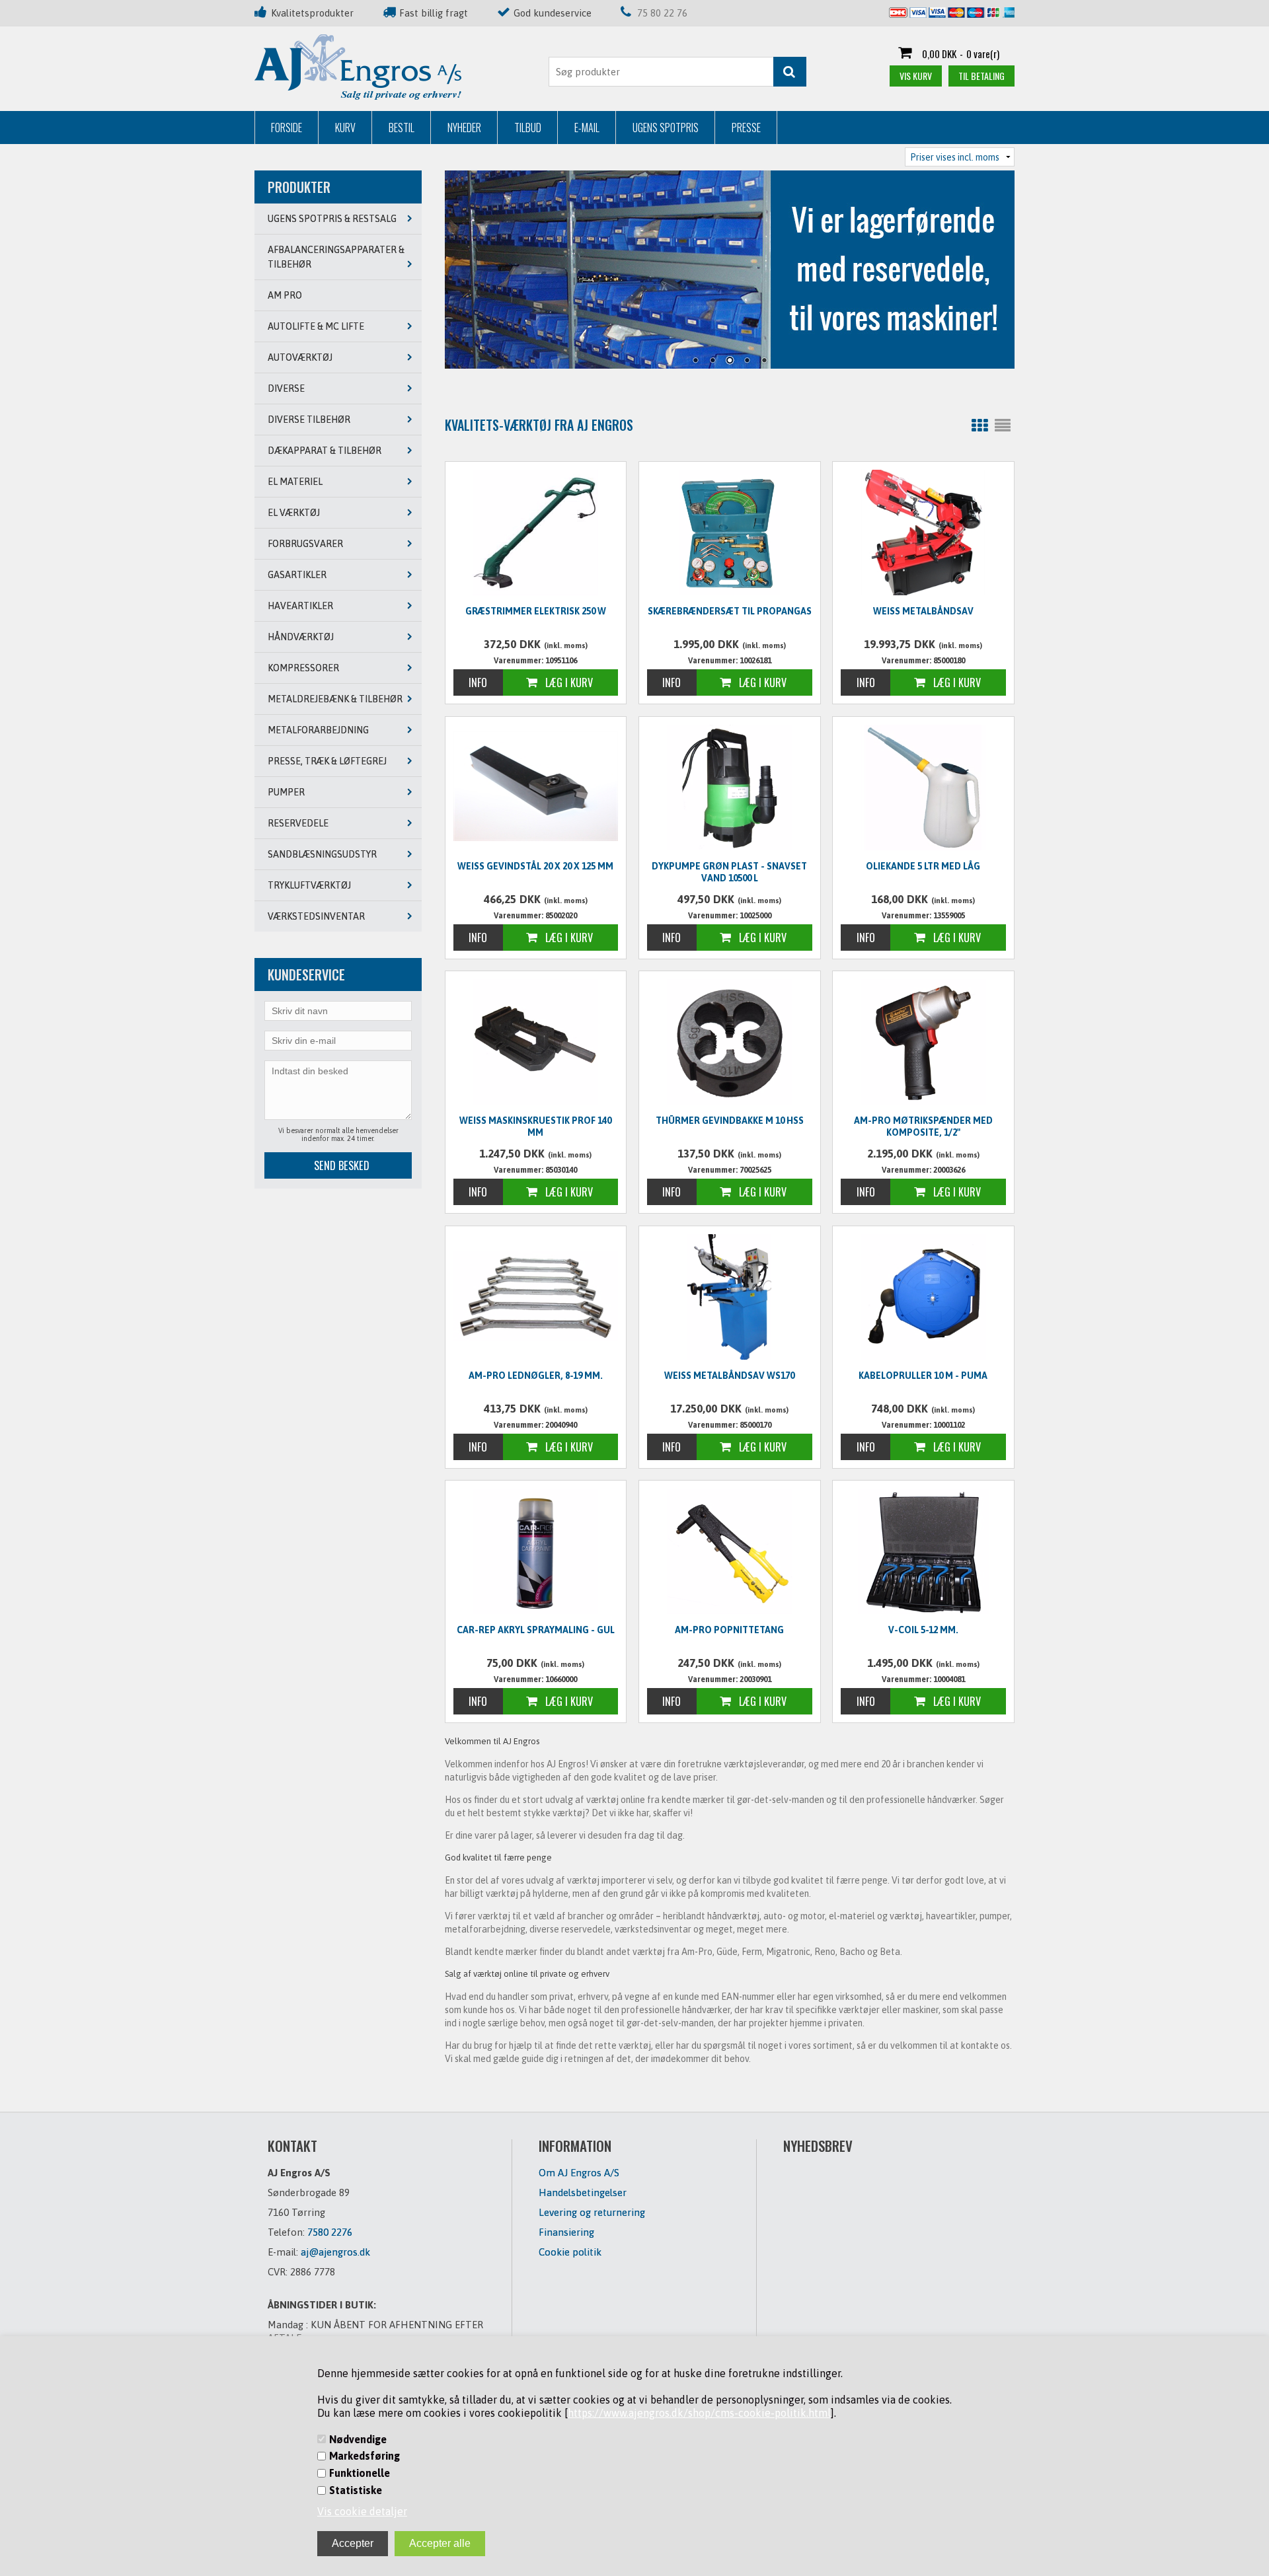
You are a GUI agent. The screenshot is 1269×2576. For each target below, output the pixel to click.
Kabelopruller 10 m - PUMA (923, 1376)
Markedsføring (365, 2456)
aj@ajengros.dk (335, 2252)
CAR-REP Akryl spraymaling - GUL (536, 1630)
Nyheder (464, 128)
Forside (287, 128)
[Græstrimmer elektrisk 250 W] (536, 533)
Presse (746, 128)
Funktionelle (360, 2473)
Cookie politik (570, 2252)
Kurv (345, 128)
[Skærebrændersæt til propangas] (730, 533)
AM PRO (285, 295)
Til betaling (981, 76)
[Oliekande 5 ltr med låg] (923, 788)
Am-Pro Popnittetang (729, 1630)
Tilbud (528, 128)
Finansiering (566, 2232)
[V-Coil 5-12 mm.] (923, 1551)
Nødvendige (358, 2439)
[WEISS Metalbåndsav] (923, 533)
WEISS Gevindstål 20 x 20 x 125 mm (535, 866)
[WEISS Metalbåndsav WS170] (730, 1297)
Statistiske (356, 2490)
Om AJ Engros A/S (579, 2173)
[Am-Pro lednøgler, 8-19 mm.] (536, 1295)
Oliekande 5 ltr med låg (923, 866)
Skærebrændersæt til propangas (730, 611)
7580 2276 (330, 2232)
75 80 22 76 (662, 13)
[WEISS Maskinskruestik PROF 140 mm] (536, 1042)
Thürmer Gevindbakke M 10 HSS (730, 1121)
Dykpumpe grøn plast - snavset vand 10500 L (729, 872)
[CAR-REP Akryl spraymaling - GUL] (536, 1551)
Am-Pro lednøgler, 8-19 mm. (536, 1376)
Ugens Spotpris (666, 128)
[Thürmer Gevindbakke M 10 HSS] (730, 1042)
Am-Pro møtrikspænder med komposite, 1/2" (923, 1126)
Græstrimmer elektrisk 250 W (536, 611)
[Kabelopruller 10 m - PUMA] (923, 1297)
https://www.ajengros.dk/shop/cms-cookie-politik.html (699, 2413)
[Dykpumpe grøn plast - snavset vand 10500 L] (730, 788)
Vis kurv (916, 76)
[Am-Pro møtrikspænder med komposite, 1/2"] (923, 1042)
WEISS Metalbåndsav (923, 611)
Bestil (402, 128)
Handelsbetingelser (583, 2192)
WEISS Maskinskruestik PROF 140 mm (535, 1126)
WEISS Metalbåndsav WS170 (729, 1376)
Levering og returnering (592, 2212)
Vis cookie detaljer (362, 2511)
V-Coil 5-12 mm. (923, 1630)
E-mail (587, 128)
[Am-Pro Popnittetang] (730, 1551)
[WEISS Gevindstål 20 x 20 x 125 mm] (536, 786)
